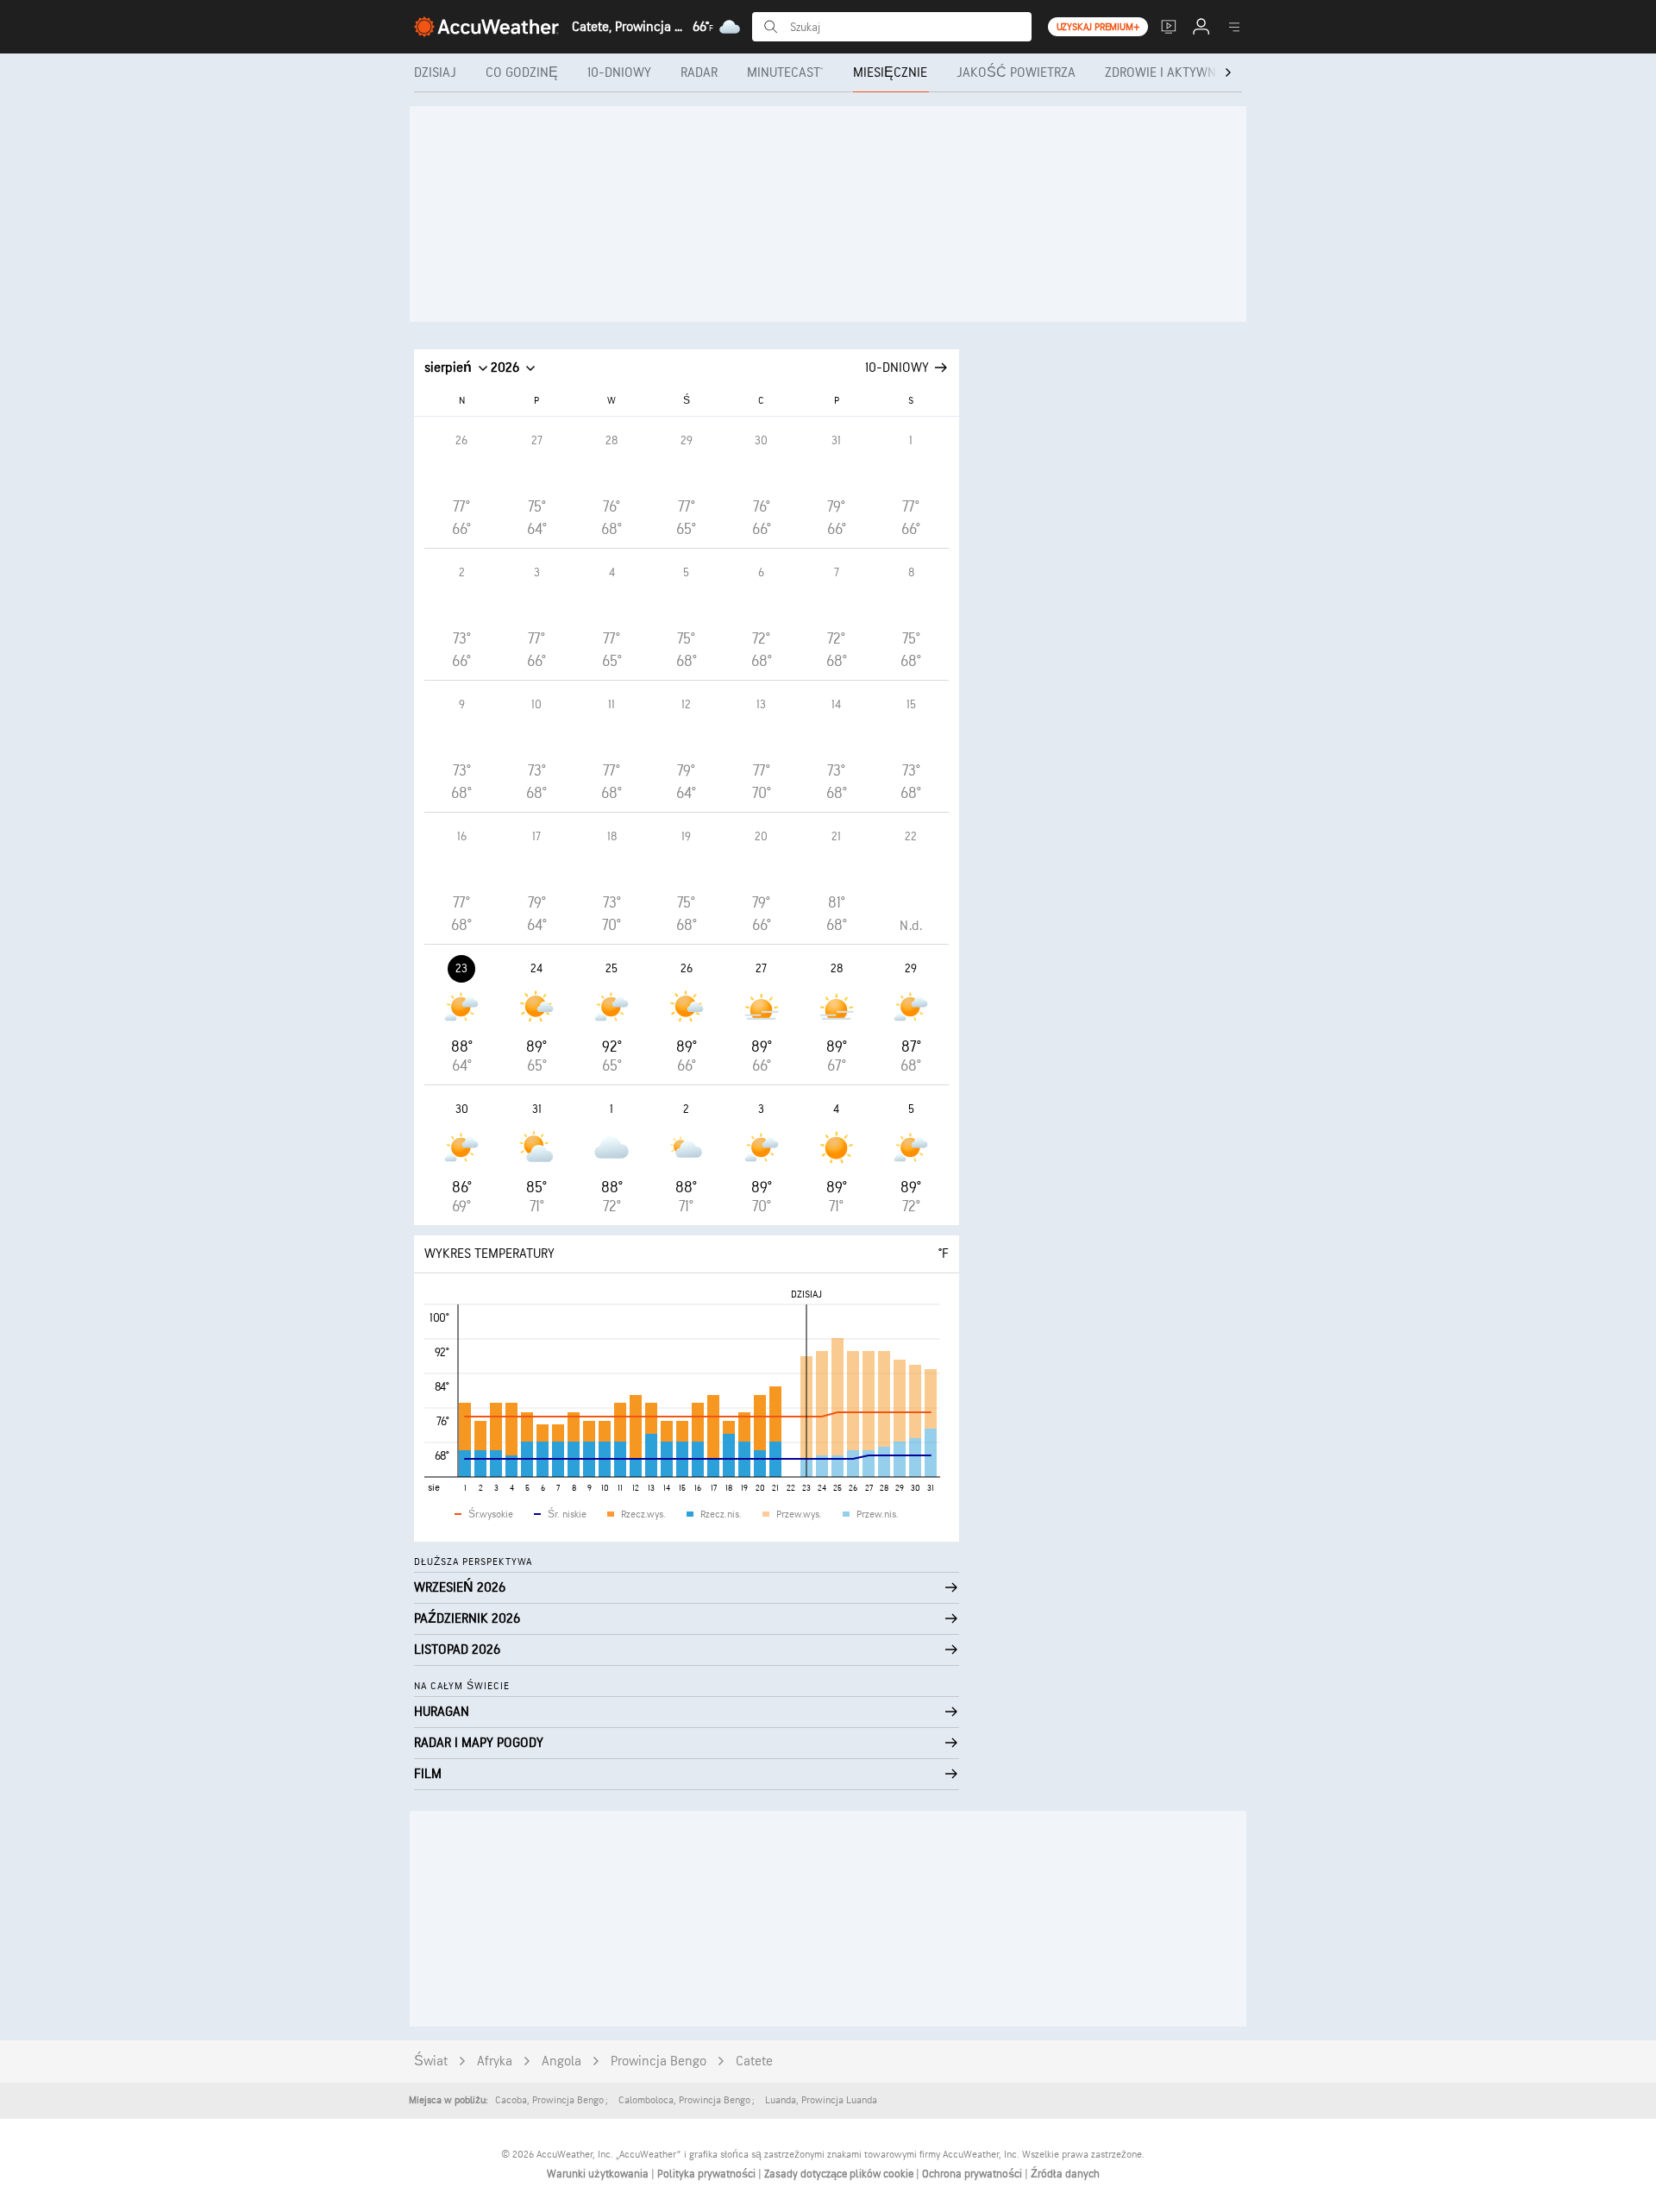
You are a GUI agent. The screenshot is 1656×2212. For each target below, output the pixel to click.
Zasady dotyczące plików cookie (840, 2174)
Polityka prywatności (708, 2174)
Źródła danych (1065, 2174)
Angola (561, 2061)
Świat (431, 2061)
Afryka (495, 2061)
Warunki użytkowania (599, 2174)
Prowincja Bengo (659, 2061)
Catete (754, 2061)
